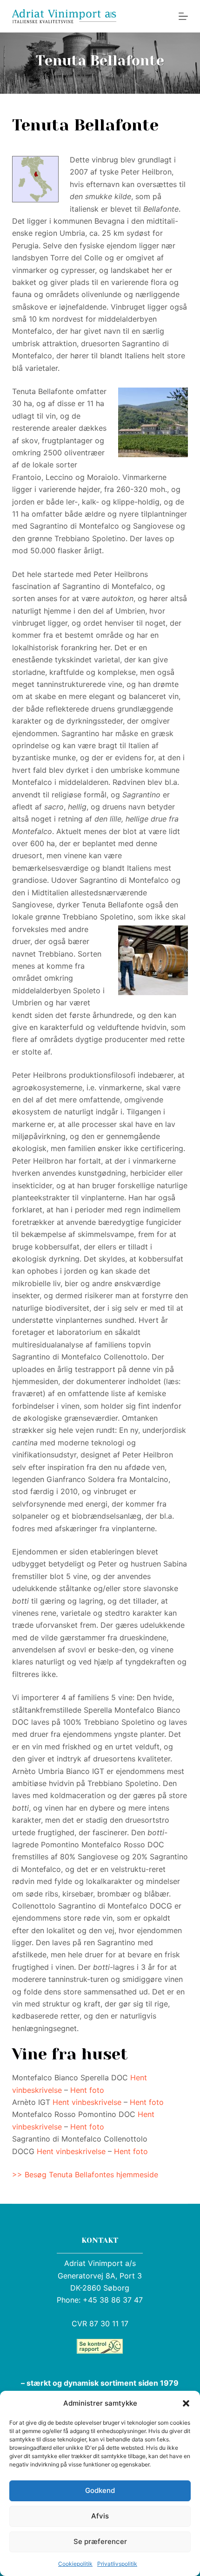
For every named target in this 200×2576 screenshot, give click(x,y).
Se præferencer (100, 2541)
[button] (186, 2403)
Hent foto (87, 2090)
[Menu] (183, 16)
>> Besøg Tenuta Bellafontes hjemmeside (85, 2175)
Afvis (100, 2516)
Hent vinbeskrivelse (87, 2102)
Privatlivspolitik (117, 2564)
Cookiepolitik (75, 2564)
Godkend (100, 2490)
